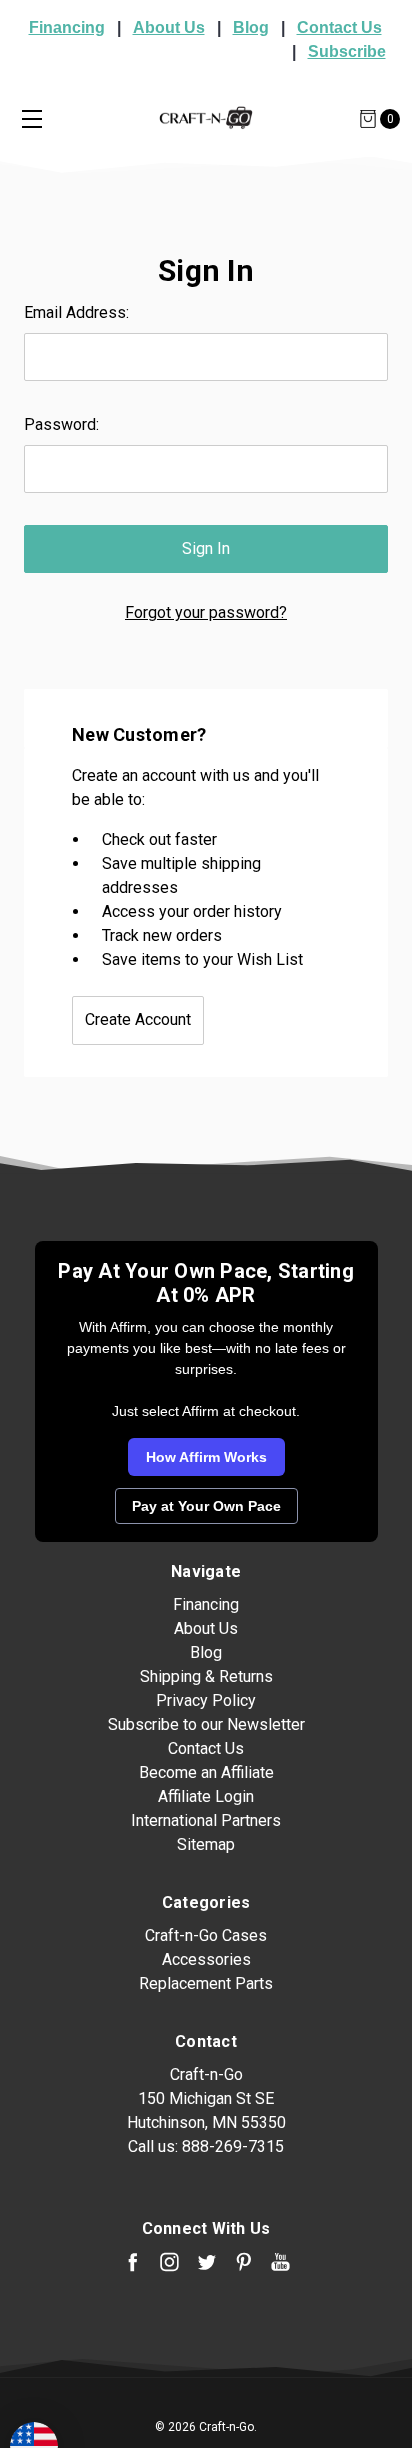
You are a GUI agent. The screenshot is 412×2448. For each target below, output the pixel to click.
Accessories (206, 1959)
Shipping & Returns (206, 1676)
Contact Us (339, 27)
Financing (67, 27)
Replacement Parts (206, 1983)
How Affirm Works (206, 1457)
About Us (169, 27)
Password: (61, 424)
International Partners (206, 1820)
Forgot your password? (206, 612)
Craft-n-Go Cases (206, 1935)
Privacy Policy (206, 1700)
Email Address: (76, 312)
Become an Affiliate (206, 1772)
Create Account (138, 1019)
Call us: (206, 2146)
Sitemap (206, 1844)
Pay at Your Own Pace (206, 1506)
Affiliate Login (206, 1796)
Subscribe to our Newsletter (206, 1724)
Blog (251, 27)
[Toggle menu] (32, 118)
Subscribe (347, 51)
